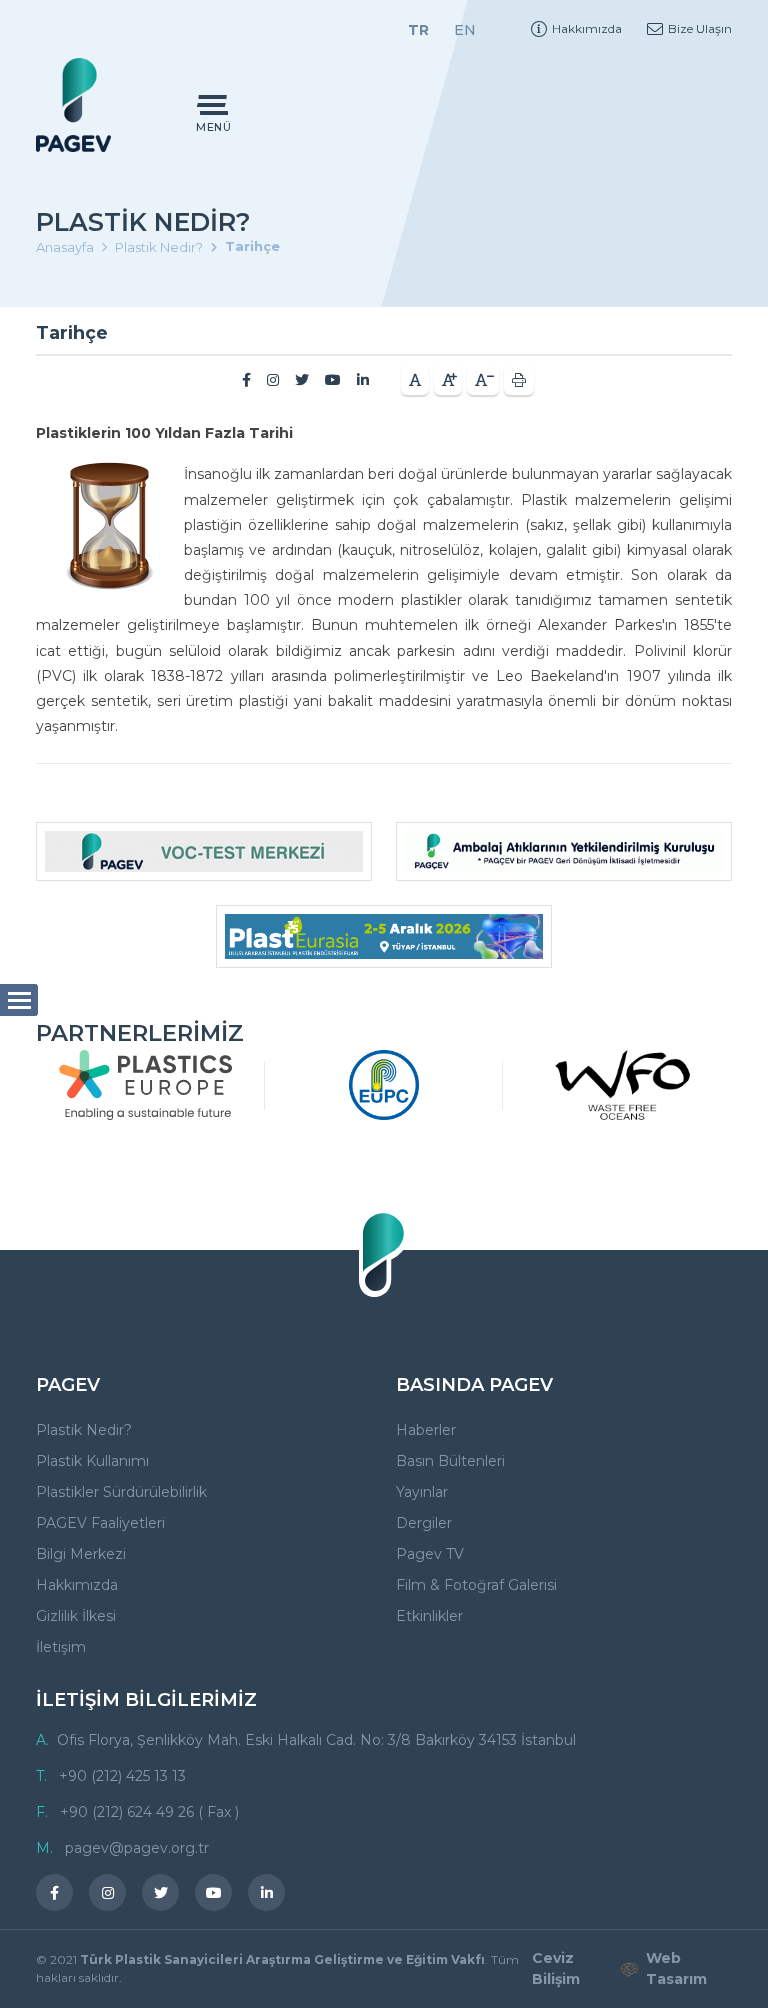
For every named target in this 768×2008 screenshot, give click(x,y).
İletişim (61, 1647)
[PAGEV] (73, 104)
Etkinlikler (429, 1616)
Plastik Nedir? (159, 247)
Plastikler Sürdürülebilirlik (121, 1492)
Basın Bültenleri (450, 1461)
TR (418, 30)
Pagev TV (430, 1554)
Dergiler (424, 1523)
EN (465, 30)
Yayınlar (422, 1492)
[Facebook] (246, 380)
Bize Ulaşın (700, 28)
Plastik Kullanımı (92, 1461)
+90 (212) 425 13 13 (122, 1776)
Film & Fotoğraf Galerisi (476, 1585)
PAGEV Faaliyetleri (100, 1523)
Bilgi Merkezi (81, 1554)
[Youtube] (333, 380)
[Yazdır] (519, 380)
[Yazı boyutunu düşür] (483, 380)
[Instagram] (273, 380)
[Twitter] (302, 380)
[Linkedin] (363, 380)
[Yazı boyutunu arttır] (448, 380)
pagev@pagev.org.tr (137, 1848)
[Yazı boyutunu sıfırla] (415, 380)
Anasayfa (65, 247)
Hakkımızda (587, 28)
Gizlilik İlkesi (76, 1616)
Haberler (426, 1430)
